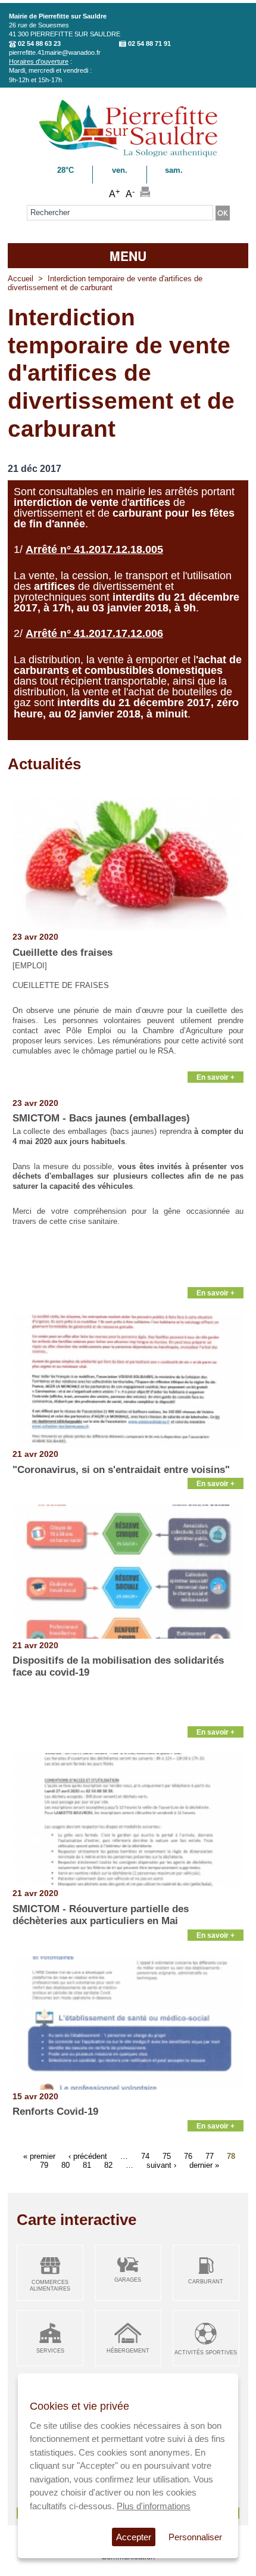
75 (167, 2156)
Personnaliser (195, 2537)
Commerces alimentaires (50, 2286)
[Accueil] (128, 155)
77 (210, 2156)
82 (108, 2165)
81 (87, 2165)
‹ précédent (88, 2156)
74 (145, 2156)
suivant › (161, 2165)
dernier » (204, 2165)
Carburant (206, 2282)
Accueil (21, 279)
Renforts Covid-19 (55, 2112)
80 (65, 2165)
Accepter (134, 2537)
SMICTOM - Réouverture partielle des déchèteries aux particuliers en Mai (101, 1915)
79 (44, 2165)
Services (50, 2351)
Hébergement (128, 2351)
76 (188, 2156)
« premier (39, 2156)
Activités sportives (206, 2353)
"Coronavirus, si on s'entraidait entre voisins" (121, 1470)
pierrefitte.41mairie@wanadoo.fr (55, 52)
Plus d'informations (154, 2506)
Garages (128, 2280)
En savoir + (216, 1077)
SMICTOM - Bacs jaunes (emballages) (101, 1118)
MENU (128, 256)
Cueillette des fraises (63, 953)
